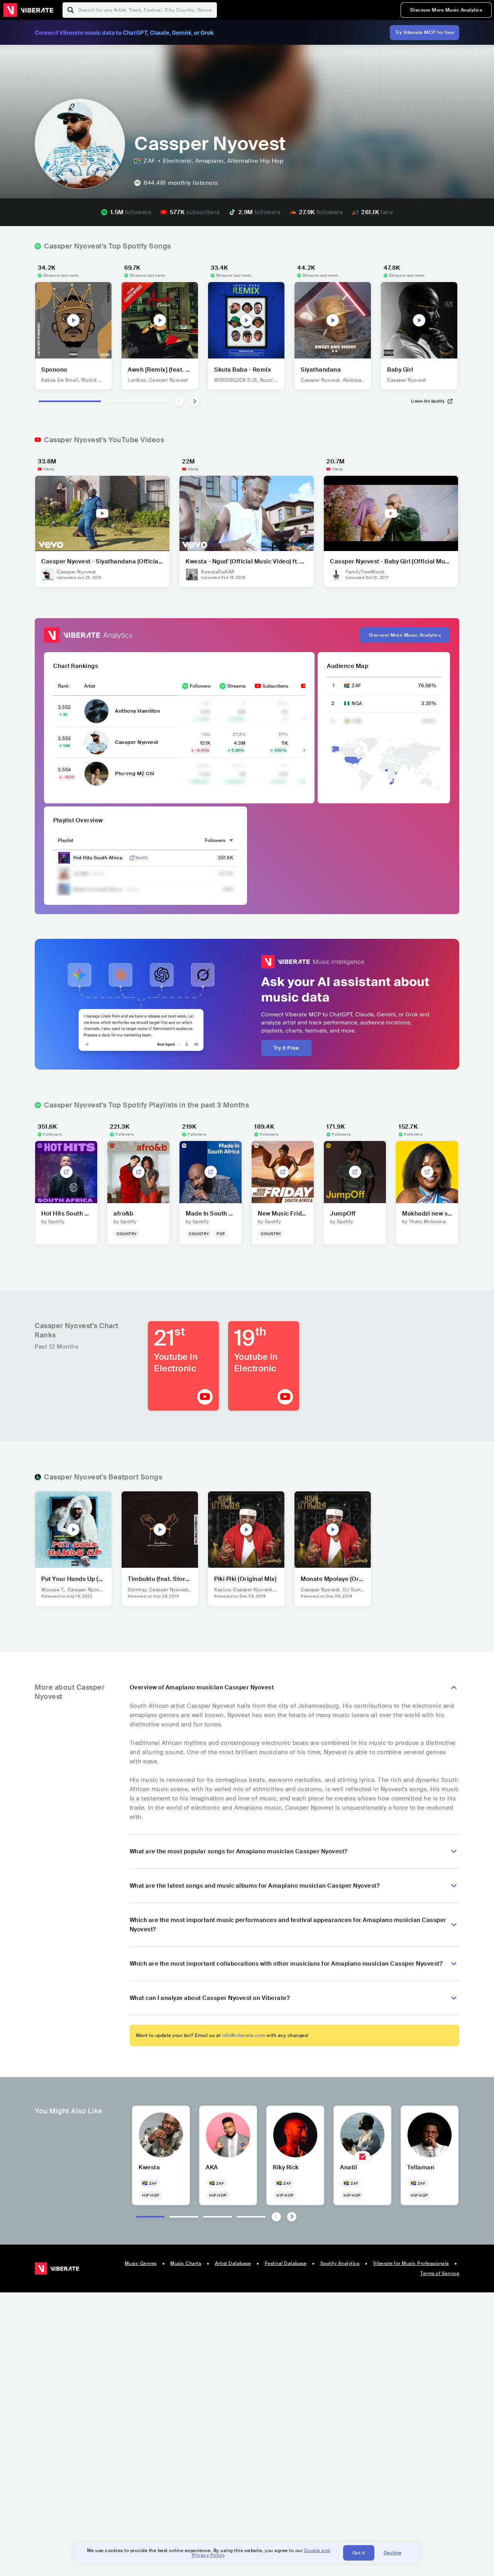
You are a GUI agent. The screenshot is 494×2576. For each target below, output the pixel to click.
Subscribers (275, 686)
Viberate (28, 10)
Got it (359, 2553)
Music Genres (141, 2263)
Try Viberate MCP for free (425, 32)
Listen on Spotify (428, 401)
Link (132, 858)
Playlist (66, 840)
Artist (90, 686)
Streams (236, 686)
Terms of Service (440, 2273)
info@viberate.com (244, 2035)
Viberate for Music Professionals (411, 2263)
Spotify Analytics (340, 2263)
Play (73, 320)
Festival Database (286, 2263)
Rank (63, 686)
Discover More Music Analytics (446, 10)
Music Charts (186, 2263)
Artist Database (233, 2263)
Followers (200, 686)
